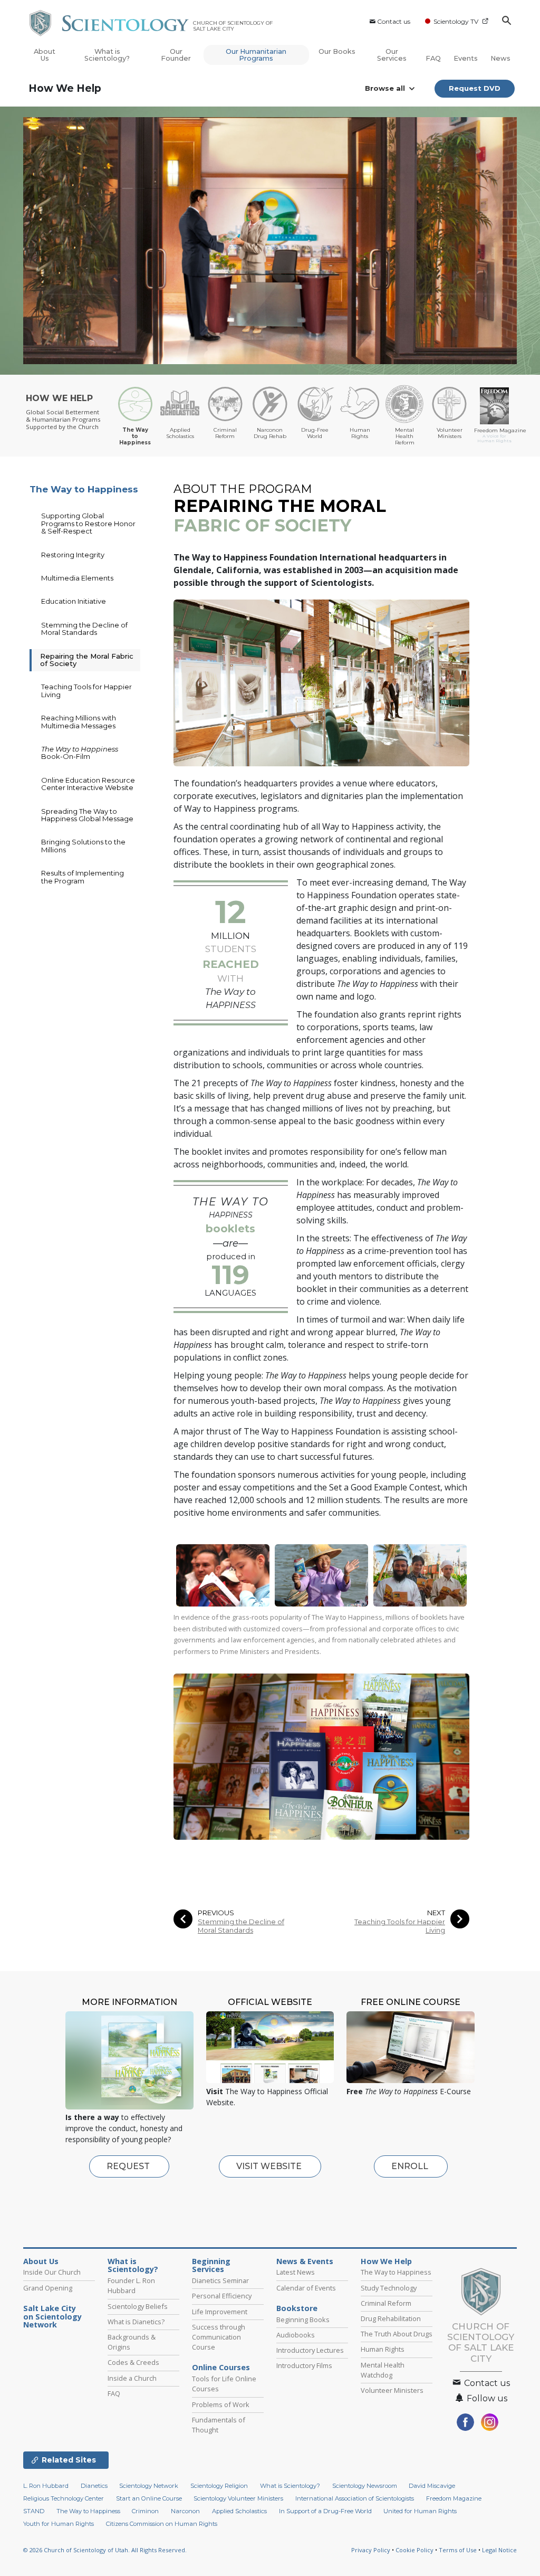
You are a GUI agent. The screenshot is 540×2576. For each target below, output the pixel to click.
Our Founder (176, 55)
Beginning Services (211, 2266)
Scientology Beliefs (138, 2306)
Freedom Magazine (454, 2498)
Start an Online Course (149, 2498)
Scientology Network (149, 2486)
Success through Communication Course (219, 2337)
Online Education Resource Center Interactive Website (88, 784)
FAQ (433, 58)
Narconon (185, 2511)
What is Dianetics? (136, 2322)
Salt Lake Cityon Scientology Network (52, 2317)
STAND (34, 2511)
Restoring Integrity (73, 555)
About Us (45, 55)
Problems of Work (221, 2404)
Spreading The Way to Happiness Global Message (87, 815)
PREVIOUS (216, 1913)
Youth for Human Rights (59, 2524)
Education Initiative (74, 601)
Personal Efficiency (222, 2296)
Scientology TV (456, 21)
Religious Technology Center (64, 2498)
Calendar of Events (306, 2288)
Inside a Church (132, 2378)
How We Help (65, 88)
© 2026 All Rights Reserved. (105, 2550)
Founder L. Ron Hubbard (131, 2285)
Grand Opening (48, 2288)
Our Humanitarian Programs (256, 55)
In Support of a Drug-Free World (325, 2511)
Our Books (337, 51)
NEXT (436, 1913)
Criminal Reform (386, 2303)
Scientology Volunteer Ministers (238, 2498)
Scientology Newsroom (365, 2486)
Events (466, 58)
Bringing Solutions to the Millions (83, 845)
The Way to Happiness (84, 489)
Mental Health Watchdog (383, 2370)
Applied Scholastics (239, 2511)
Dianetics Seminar (220, 2280)
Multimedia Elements (77, 578)
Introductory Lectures (310, 2350)
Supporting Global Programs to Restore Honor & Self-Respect (88, 523)
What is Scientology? (107, 55)
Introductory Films (304, 2365)
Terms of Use (458, 2550)
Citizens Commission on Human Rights (162, 2524)
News (500, 58)
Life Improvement (220, 2312)
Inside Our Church (52, 2272)
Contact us (394, 21)
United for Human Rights (420, 2511)
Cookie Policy (414, 2550)
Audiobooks (296, 2335)
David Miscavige (432, 2486)
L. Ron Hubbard (46, 2486)
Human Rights (383, 2349)
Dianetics (94, 2486)
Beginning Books (303, 2320)
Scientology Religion (219, 2486)
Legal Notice (499, 2550)
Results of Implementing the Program (83, 877)
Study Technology (389, 2288)
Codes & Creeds (133, 2362)
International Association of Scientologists (355, 2498)
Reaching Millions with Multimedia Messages (79, 721)
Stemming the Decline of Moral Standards (241, 1926)
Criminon (145, 2511)
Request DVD (475, 88)
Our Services (392, 55)
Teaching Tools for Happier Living (400, 1926)
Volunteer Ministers (392, 2390)
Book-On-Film (80, 753)
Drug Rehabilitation (391, 2318)
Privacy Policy (371, 2550)
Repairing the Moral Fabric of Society (87, 660)
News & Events (305, 2261)
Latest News (296, 2272)
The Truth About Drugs (397, 2334)
